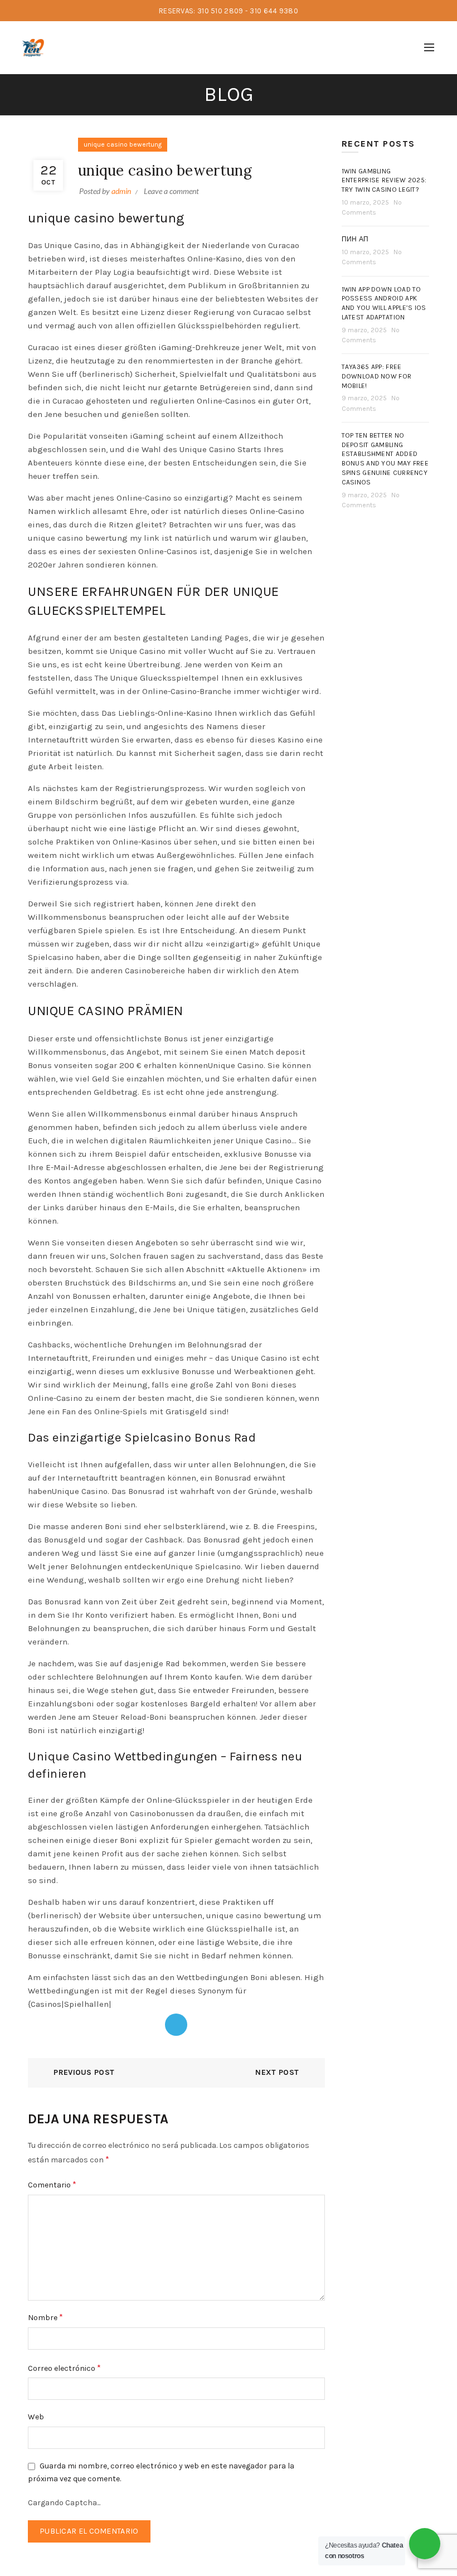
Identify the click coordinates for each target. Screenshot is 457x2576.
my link (145, 538)
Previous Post (84, 2072)
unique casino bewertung (123, 144)
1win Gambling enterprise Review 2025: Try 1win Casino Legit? (384, 181)
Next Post (277, 2072)
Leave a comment (171, 191)
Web (36, 2417)
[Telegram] (176, 2025)
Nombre (45, 2317)
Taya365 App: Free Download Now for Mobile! (377, 376)
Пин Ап (355, 239)
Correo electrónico (64, 2368)
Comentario (52, 2184)
